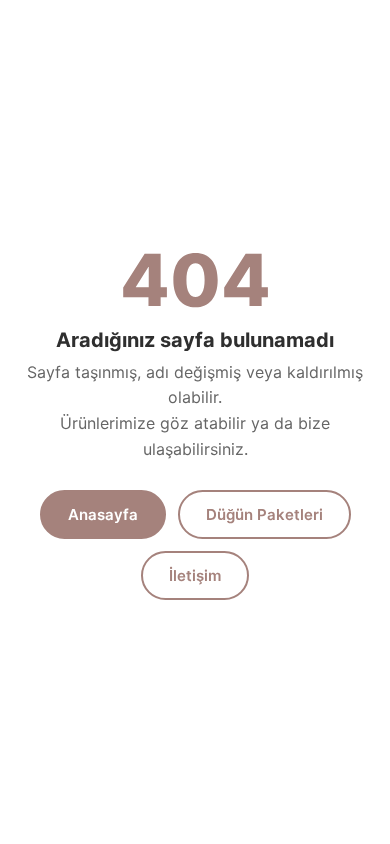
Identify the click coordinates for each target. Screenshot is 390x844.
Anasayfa (103, 514)
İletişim (195, 575)
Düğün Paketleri (264, 514)
